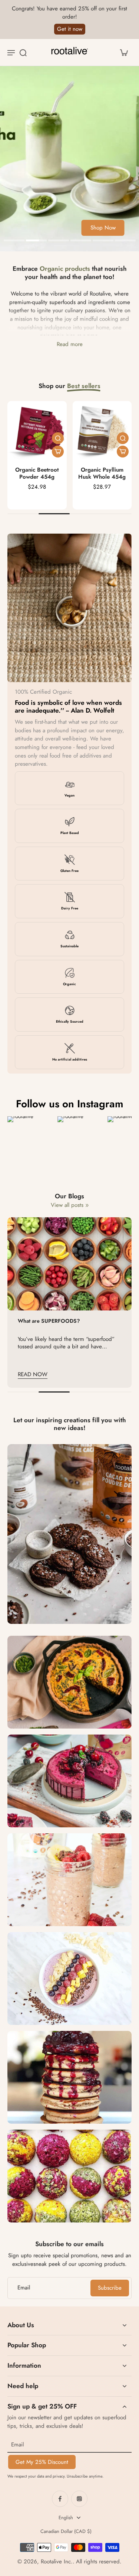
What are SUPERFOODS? (49, 1321)
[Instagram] (79, 2499)
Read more (70, 344)
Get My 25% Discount (42, 2462)
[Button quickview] (58, 438)
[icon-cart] (123, 52)
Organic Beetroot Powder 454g (37, 473)
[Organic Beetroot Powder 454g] (37, 431)
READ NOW (33, 1374)
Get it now (70, 29)
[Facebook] (60, 2499)
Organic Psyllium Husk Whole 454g (102, 473)
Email (24, 2288)
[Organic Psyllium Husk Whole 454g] (102, 431)
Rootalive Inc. (57, 2562)
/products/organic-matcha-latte (36, 70)
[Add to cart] (58, 452)
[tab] (14, 241)
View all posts (67, 1205)
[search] (23, 52)
